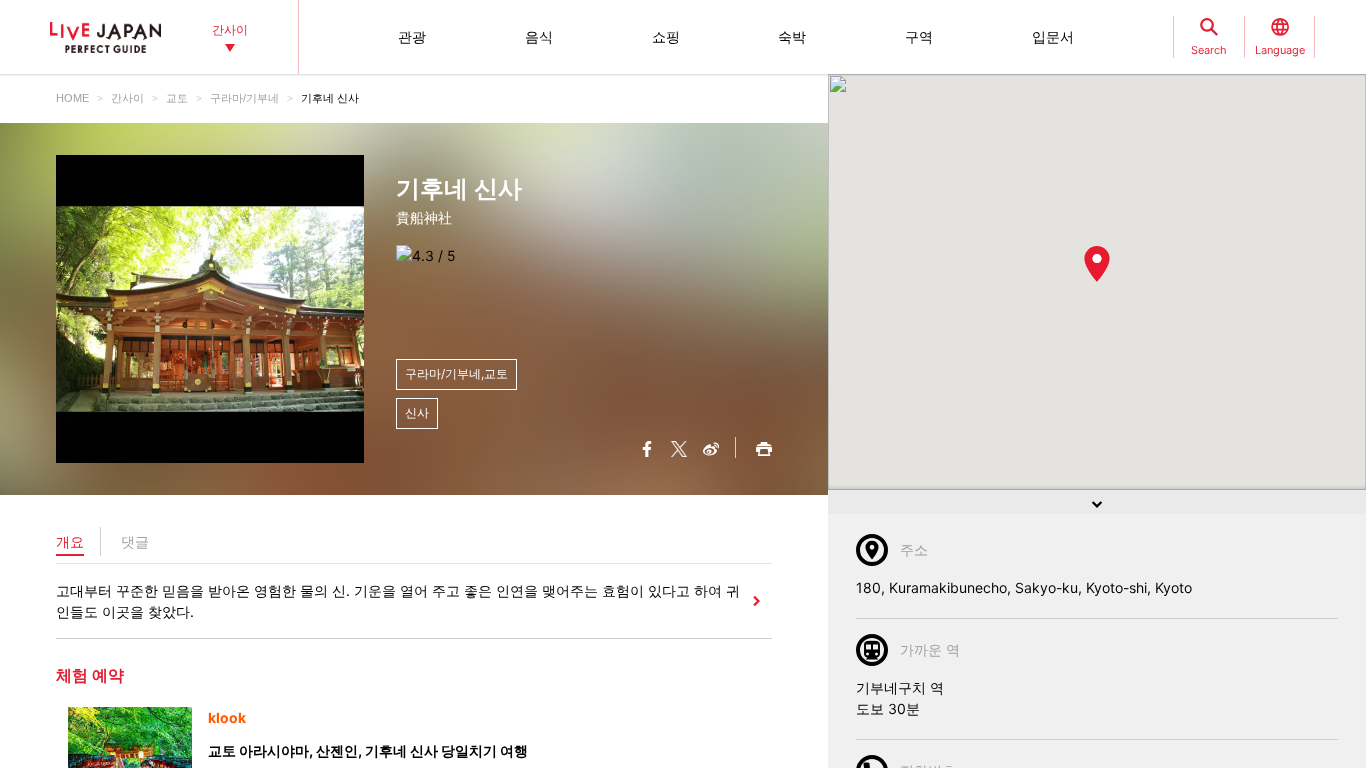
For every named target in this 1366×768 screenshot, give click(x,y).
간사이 (127, 98)
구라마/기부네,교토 (456, 373)
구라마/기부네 (244, 98)
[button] (1097, 264)
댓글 (135, 541)
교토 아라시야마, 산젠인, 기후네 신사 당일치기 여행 (368, 750)
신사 (417, 412)
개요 (70, 541)
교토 (177, 98)
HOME (72, 98)
